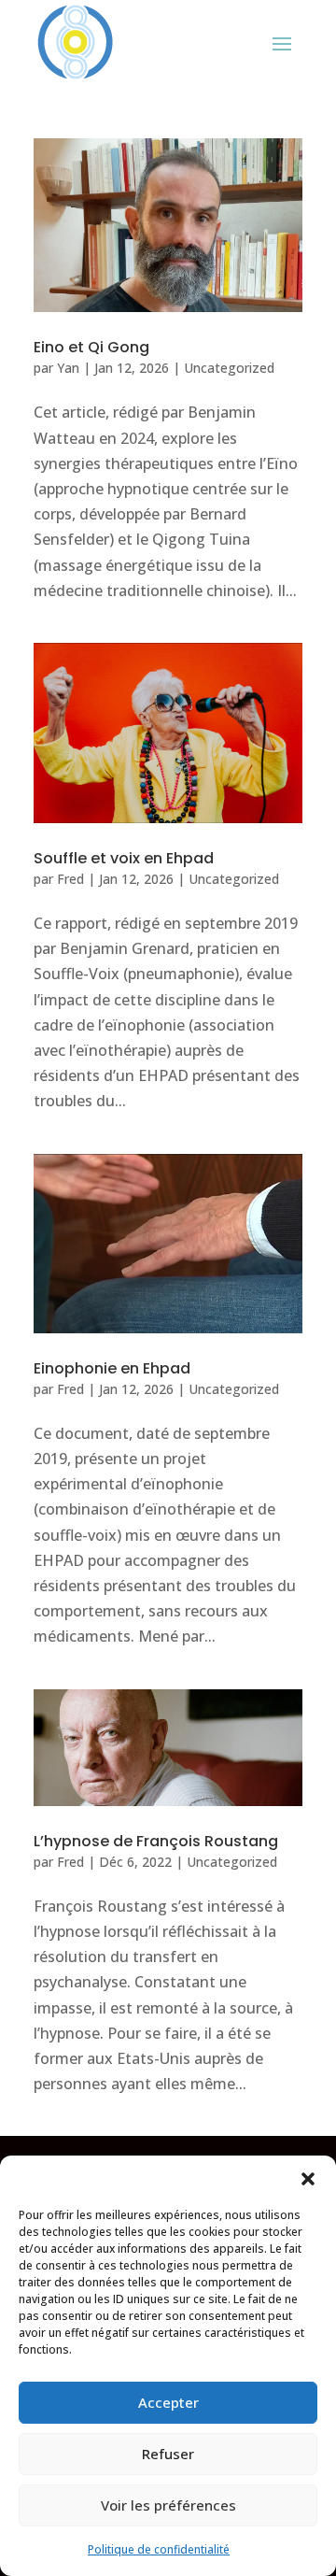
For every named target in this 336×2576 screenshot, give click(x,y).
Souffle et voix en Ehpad (124, 858)
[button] (308, 2179)
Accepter (168, 2402)
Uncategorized (229, 368)
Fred (70, 879)
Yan (68, 368)
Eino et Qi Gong (91, 347)
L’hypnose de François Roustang (156, 1841)
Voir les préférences (168, 2505)
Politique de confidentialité (159, 2549)
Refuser (168, 2454)
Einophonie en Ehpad (112, 1368)
